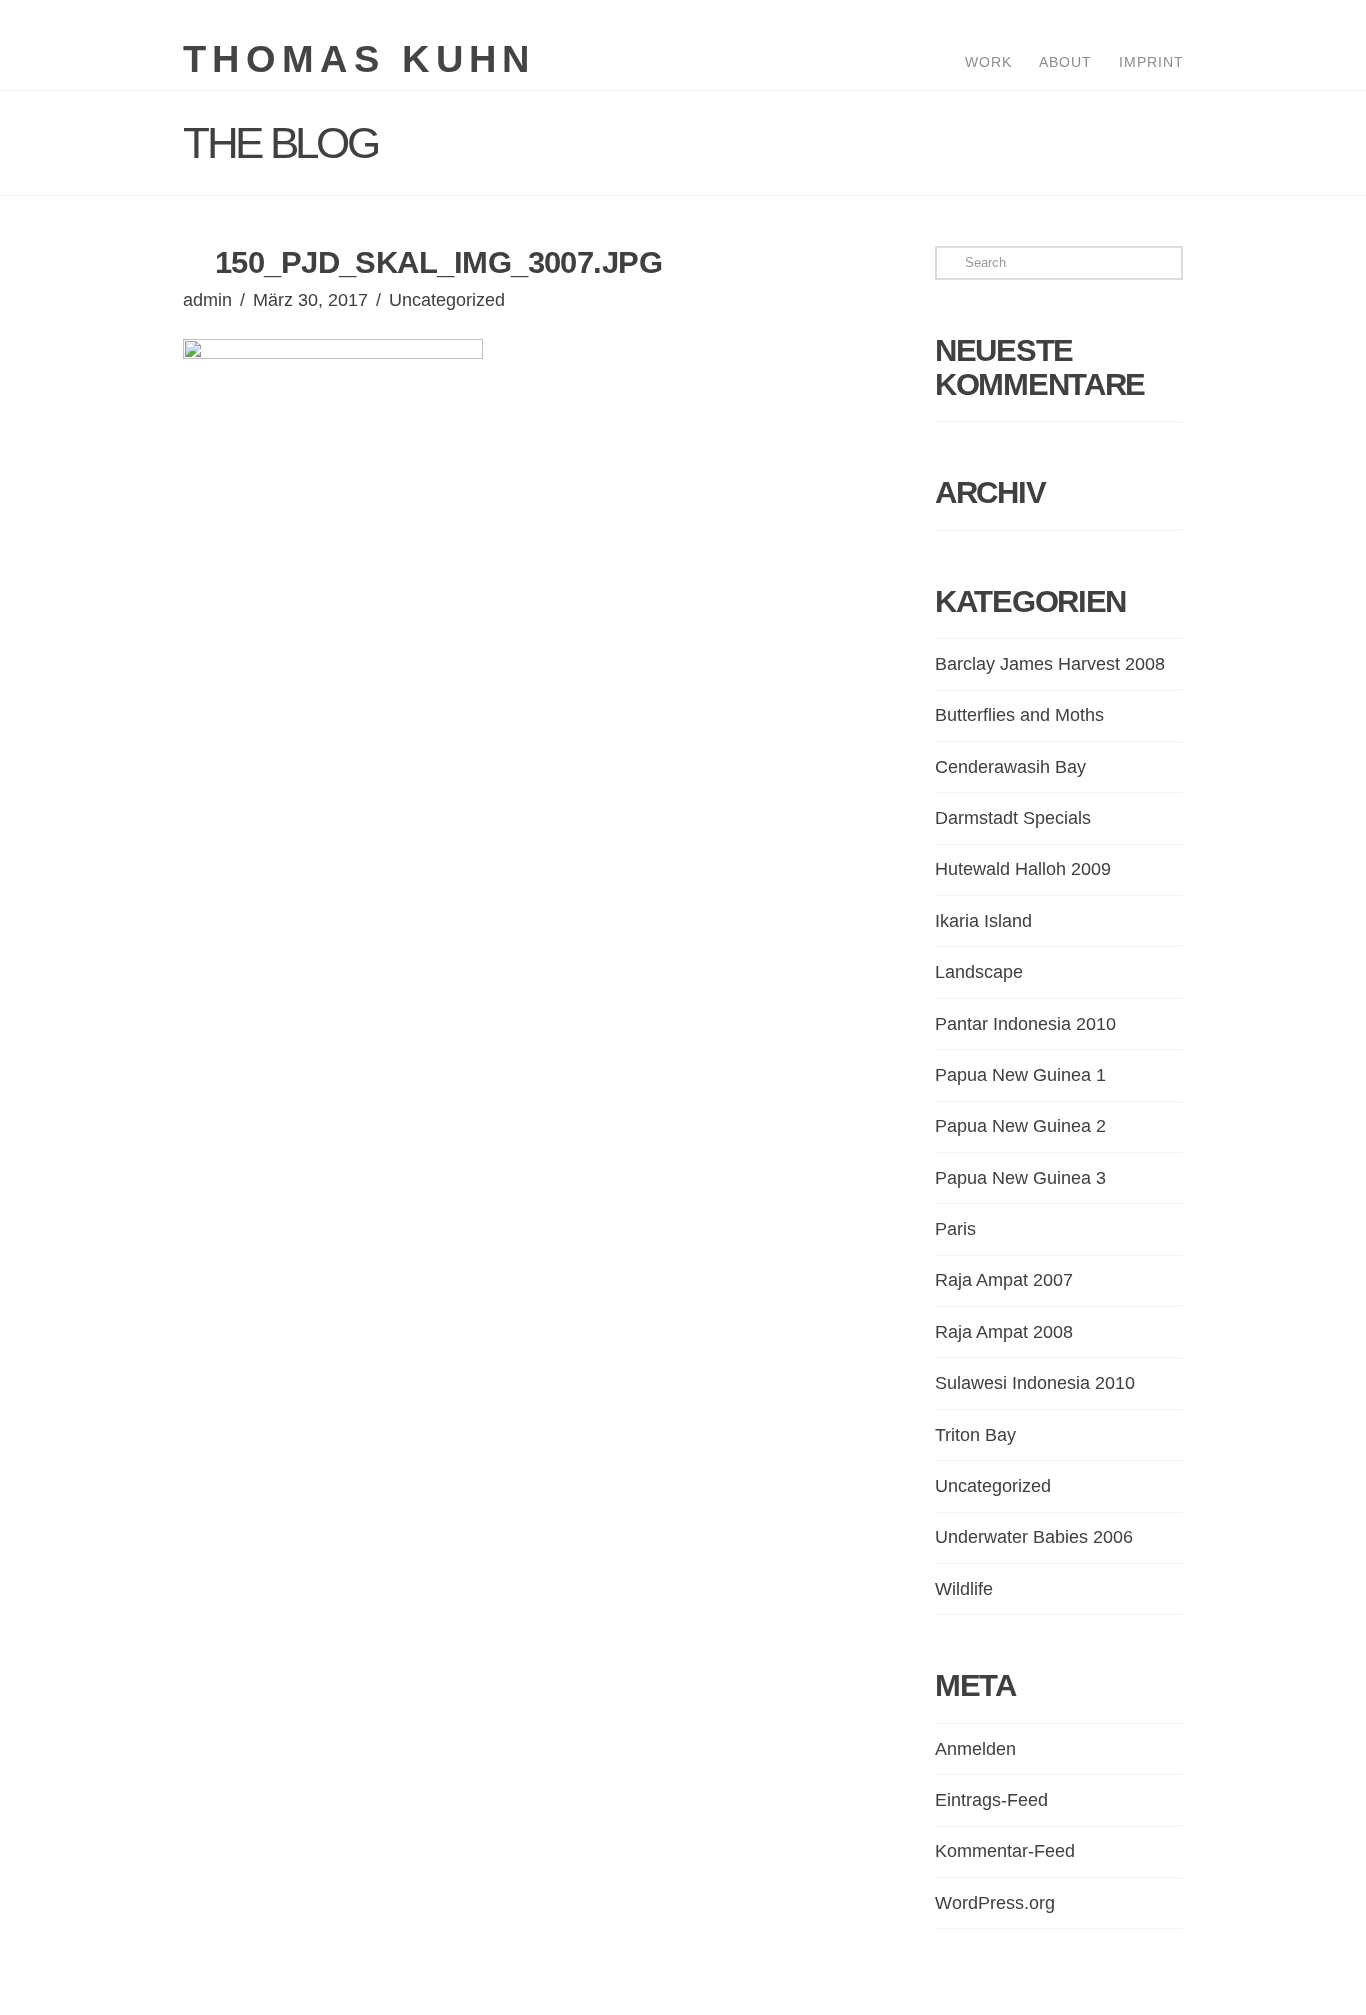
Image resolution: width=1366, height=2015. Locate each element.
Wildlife (964, 1589)
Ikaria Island (983, 921)
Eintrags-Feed (991, 1800)
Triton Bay (975, 1435)
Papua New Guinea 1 (1020, 1075)
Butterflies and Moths (1019, 715)
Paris (955, 1229)
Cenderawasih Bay (1010, 767)
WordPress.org (995, 1903)
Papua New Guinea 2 (1020, 1126)
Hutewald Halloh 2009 (1023, 869)
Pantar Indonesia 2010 (1025, 1024)
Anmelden (975, 1749)
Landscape (979, 972)
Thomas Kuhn (359, 59)
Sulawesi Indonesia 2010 (1035, 1383)
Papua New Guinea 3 (1020, 1178)
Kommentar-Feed (1005, 1851)
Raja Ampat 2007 (1004, 1280)
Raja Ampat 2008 (1004, 1332)
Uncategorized (447, 300)
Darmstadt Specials (1013, 818)
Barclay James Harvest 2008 (1050, 664)
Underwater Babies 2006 (1034, 1537)
